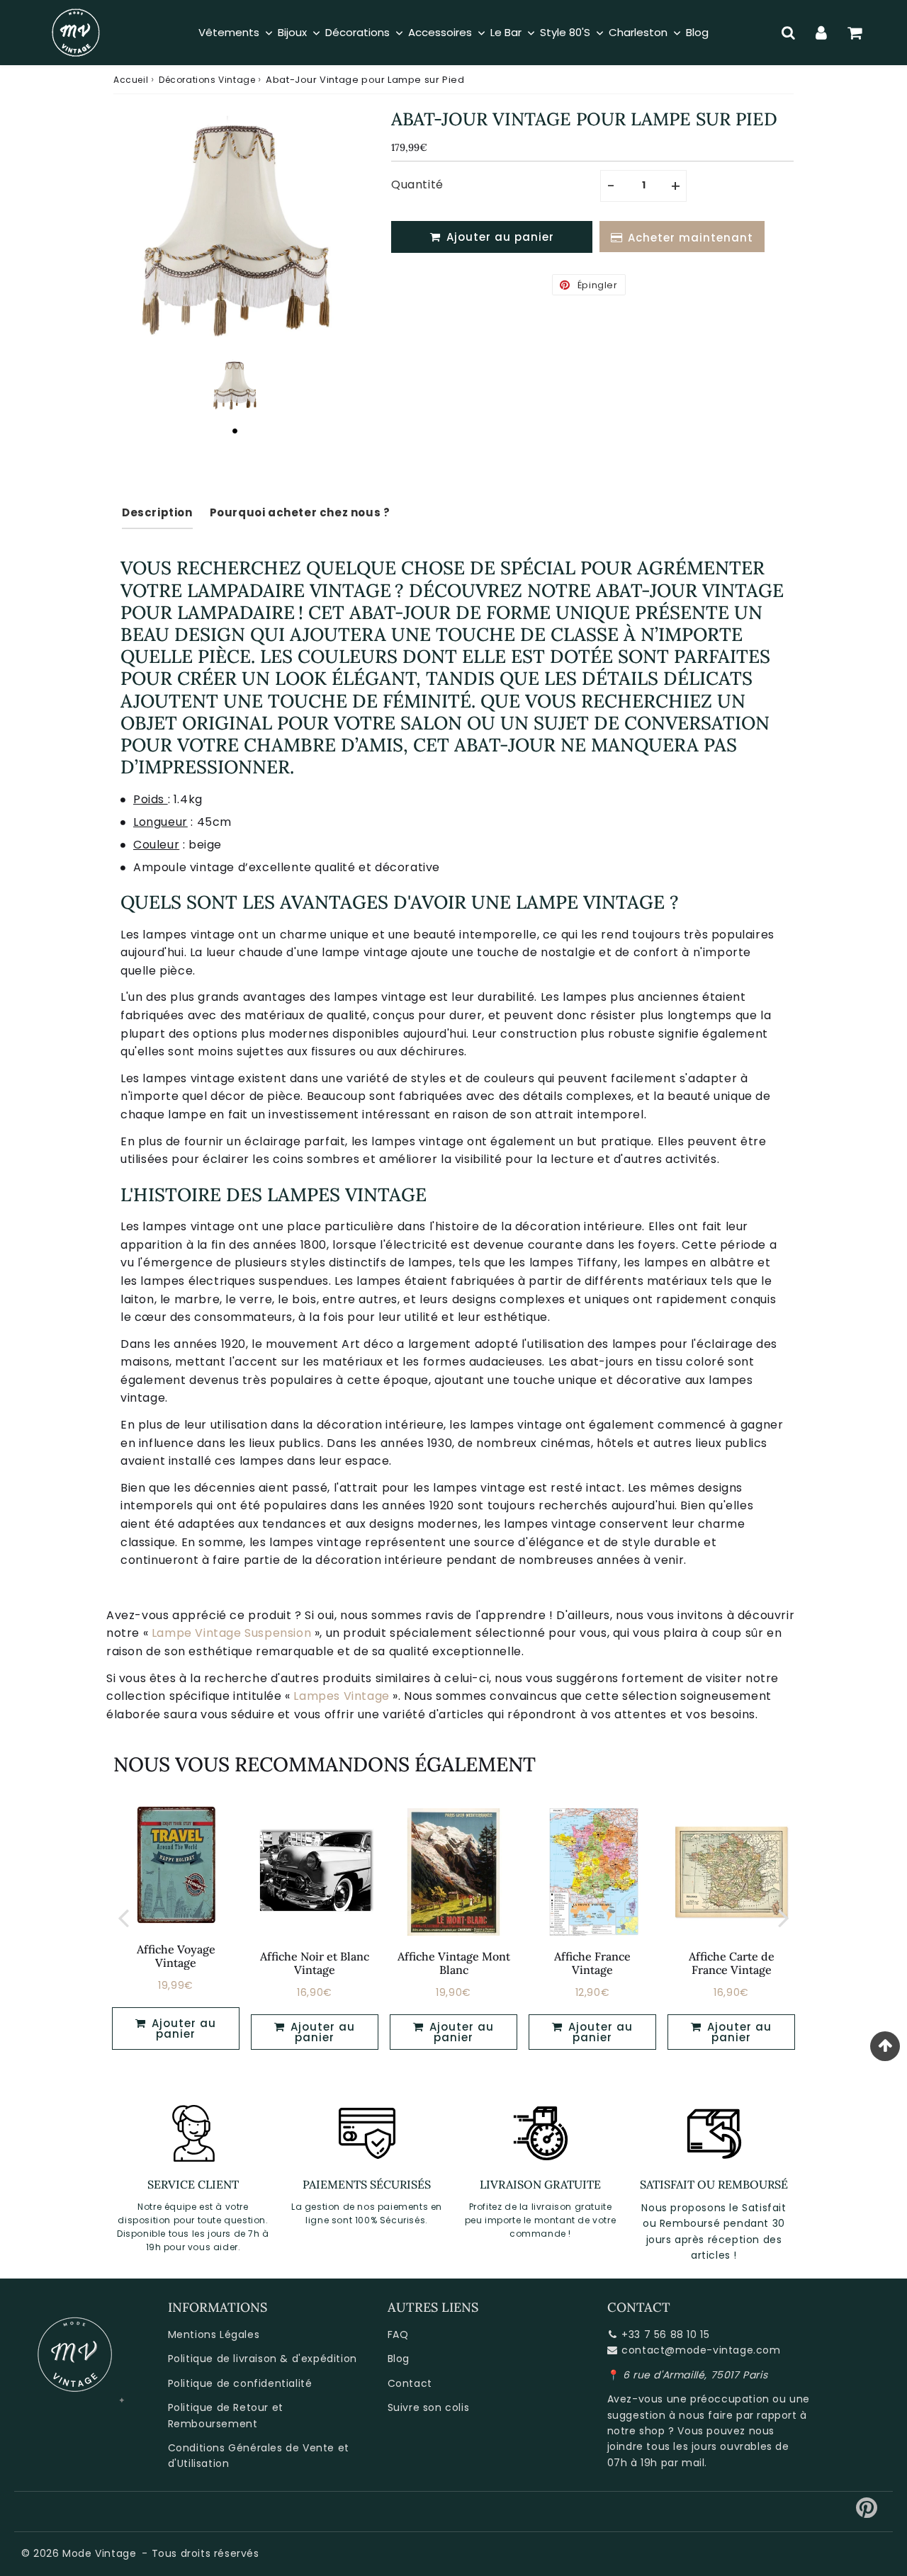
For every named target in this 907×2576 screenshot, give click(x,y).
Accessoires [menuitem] (440, 32)
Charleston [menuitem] (638, 32)
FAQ (398, 2334)
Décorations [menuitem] (357, 32)
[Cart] (855, 33)
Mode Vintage (99, 2553)
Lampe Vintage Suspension (231, 1633)
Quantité (417, 185)
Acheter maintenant (691, 238)
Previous (123, 1918)
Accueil (131, 80)
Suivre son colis (429, 2407)
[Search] (788, 33)
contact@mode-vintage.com (701, 2350)
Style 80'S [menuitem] (565, 32)
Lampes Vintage (341, 1696)
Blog (399, 2359)
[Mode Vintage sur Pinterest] (867, 2513)
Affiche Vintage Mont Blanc (454, 1963)
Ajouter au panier (321, 2032)
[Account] (822, 33)
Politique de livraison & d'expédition (263, 2359)
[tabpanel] (235, 385)
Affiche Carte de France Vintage (732, 1963)
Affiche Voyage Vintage (176, 1956)
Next (784, 1918)
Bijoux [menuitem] (292, 32)
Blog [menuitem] (697, 32)
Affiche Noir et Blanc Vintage (315, 1963)
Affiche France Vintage (592, 1963)
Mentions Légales (214, 2334)
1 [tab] (235, 431)
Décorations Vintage (207, 80)
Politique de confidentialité (240, 2383)
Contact (410, 2383)
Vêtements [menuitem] (229, 32)
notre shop (636, 2431)
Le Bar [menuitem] (506, 32)
